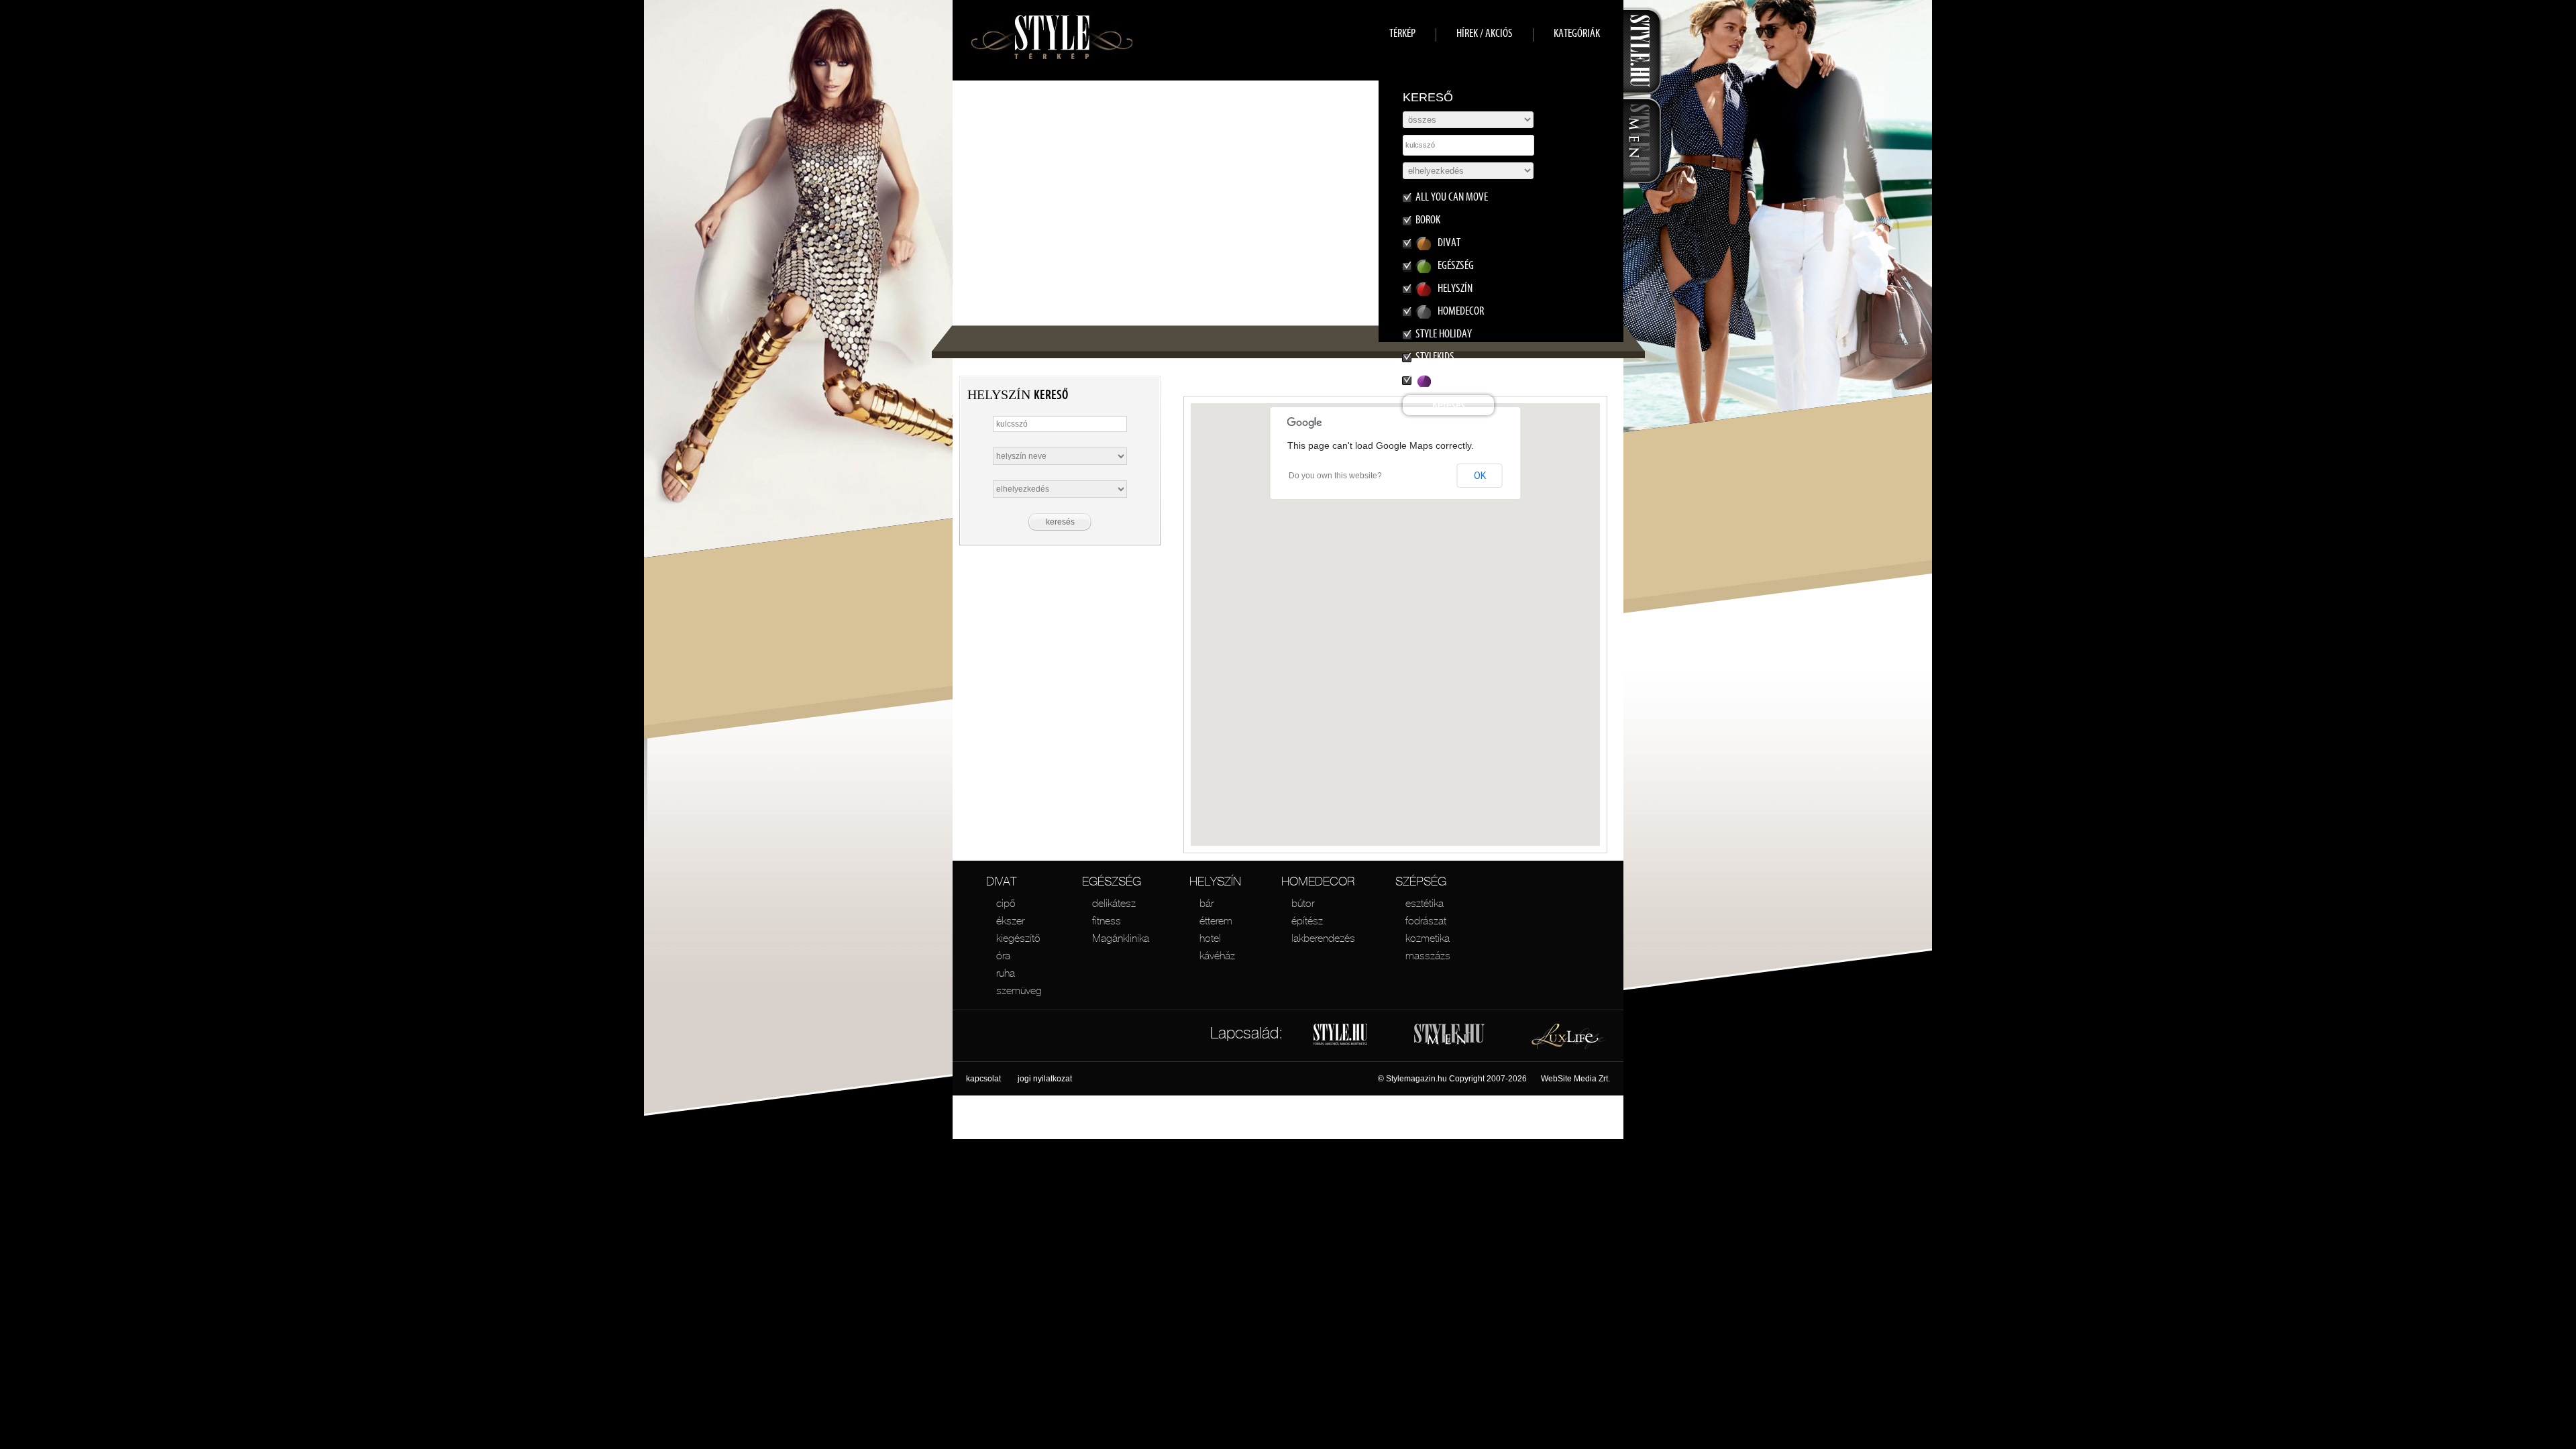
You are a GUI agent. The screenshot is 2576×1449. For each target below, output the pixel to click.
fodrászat (1426, 920)
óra (1003, 955)
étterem (1216, 920)
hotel (1210, 938)
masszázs (1428, 955)
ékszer (1010, 920)
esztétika (1425, 903)
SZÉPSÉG (1421, 881)
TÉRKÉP (1402, 33)
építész (1307, 920)
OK (1480, 476)
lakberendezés (1323, 938)
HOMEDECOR (1318, 881)
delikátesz (1114, 903)
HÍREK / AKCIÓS (1485, 33)
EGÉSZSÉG (1112, 881)
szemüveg (1019, 990)
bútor (1303, 903)
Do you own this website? (1335, 476)
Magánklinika (1121, 938)
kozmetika (1428, 938)
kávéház (1217, 955)
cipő (1006, 903)
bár (1206, 903)
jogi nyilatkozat (1045, 1079)
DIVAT (1001, 881)
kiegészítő (1018, 938)
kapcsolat (983, 1079)
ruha (1006, 973)
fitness (1107, 920)
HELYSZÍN (1215, 881)
